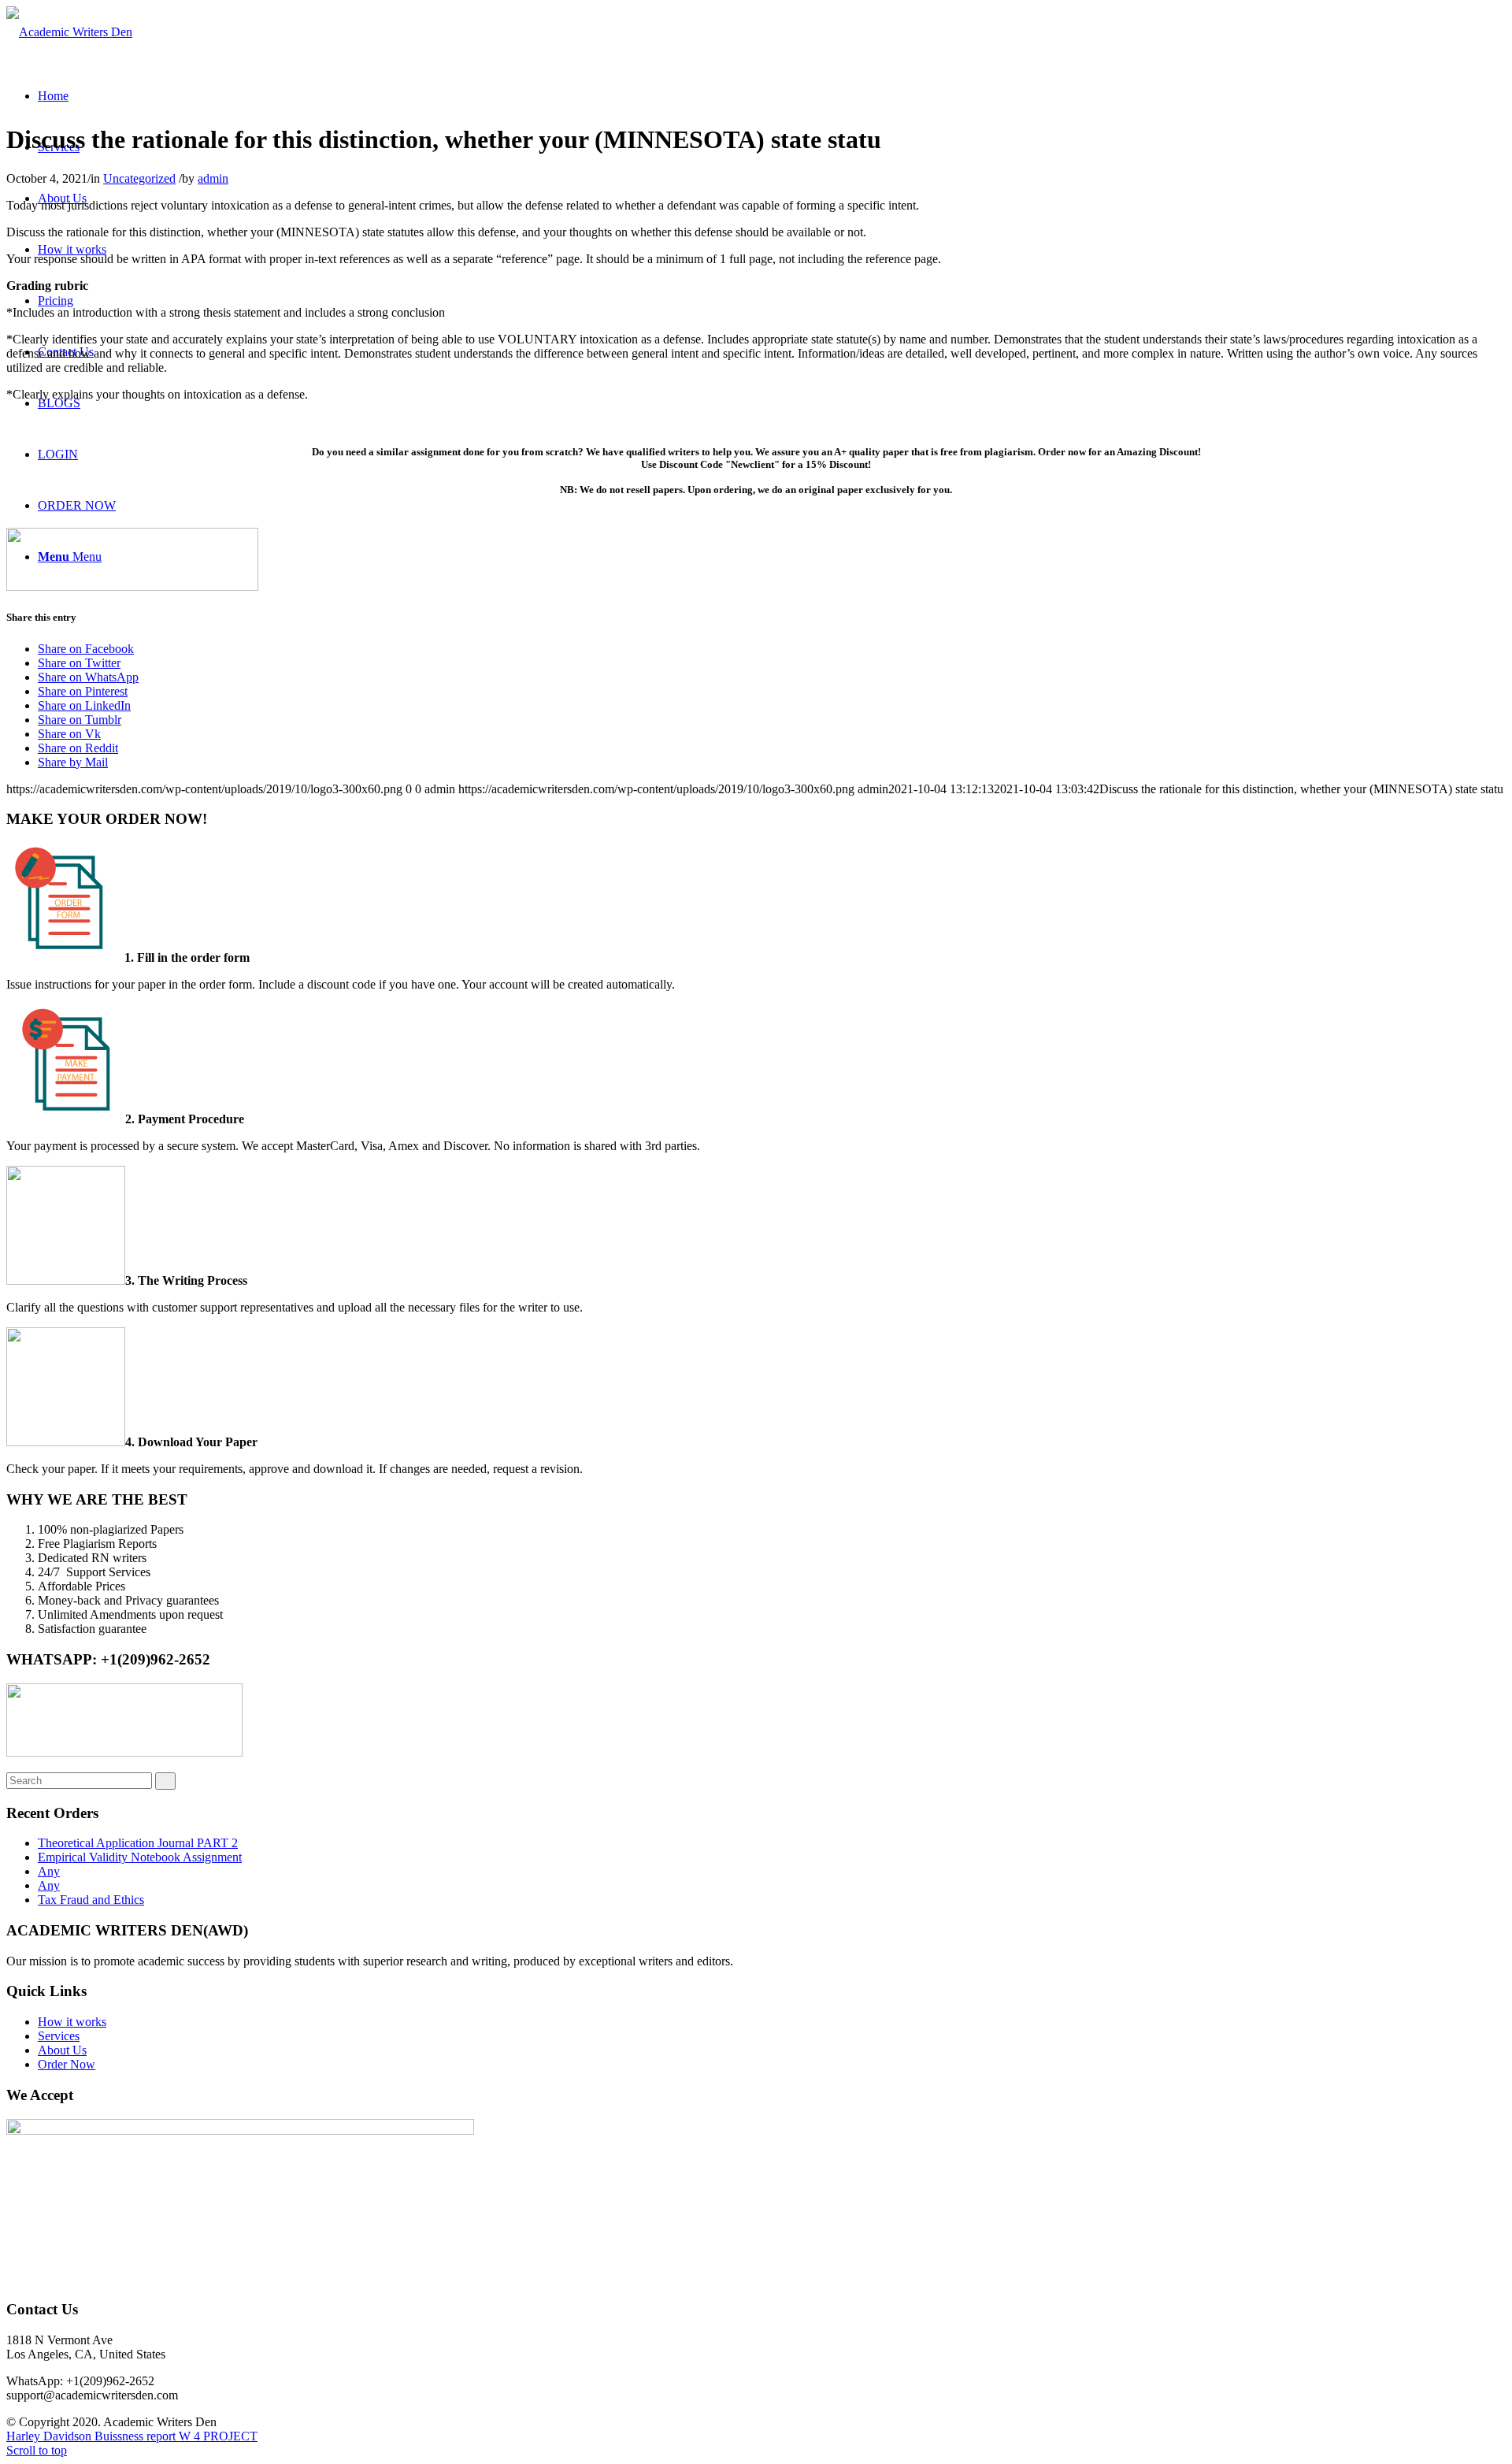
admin (213, 178)
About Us (62, 2050)
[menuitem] (53, 96)
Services (59, 2036)
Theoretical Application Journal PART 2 (138, 1843)
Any (49, 1871)
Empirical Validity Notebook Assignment (140, 1857)
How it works (72, 2022)
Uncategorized (139, 178)
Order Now (67, 2064)
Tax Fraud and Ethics (91, 1900)
